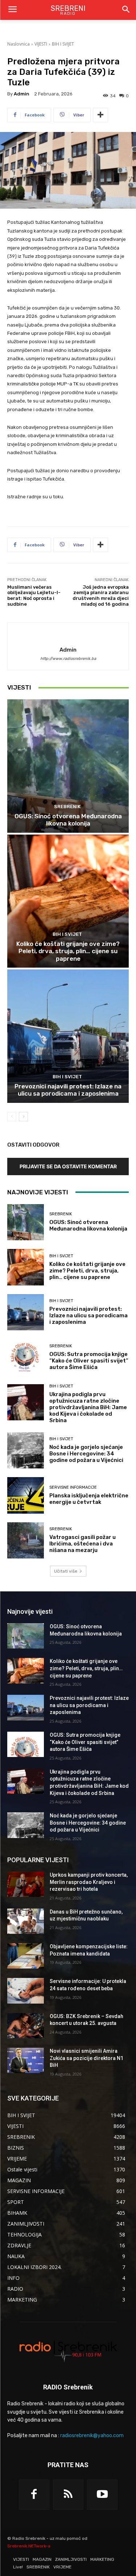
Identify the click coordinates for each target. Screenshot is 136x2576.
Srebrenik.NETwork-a (29, 2546)
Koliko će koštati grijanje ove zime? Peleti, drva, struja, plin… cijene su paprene (68, 951)
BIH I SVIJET (63, 44)
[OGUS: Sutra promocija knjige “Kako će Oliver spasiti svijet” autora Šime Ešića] (26, 1357)
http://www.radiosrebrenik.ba (68, 659)
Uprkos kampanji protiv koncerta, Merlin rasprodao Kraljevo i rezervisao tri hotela (89, 1882)
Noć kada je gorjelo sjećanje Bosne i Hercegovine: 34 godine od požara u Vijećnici (86, 1454)
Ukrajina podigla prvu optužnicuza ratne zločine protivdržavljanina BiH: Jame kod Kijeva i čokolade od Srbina (88, 1407)
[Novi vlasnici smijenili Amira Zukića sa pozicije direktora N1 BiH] (26, 2060)
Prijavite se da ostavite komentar (68, 1166)
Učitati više (66, 1571)
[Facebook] (34, 2495)
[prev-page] (12, 1117)
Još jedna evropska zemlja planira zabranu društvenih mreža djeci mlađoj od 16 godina (101, 596)
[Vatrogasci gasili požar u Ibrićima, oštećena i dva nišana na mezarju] (26, 1541)
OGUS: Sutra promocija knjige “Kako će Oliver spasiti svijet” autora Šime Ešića (89, 1361)
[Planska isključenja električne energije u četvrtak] (26, 1495)
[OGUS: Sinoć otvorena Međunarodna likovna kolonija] (68, 766)
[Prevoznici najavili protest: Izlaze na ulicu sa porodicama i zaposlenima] (68, 1036)
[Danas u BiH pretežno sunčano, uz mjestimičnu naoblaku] (26, 1921)
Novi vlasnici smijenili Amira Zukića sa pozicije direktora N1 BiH (86, 2058)
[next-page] (23, 1117)
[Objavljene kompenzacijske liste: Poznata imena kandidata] (26, 1956)
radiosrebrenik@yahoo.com (92, 2436)
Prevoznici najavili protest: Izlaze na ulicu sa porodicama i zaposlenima (68, 1090)
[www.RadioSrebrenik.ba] (68, 2351)
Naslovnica (18, 44)
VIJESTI (41, 44)
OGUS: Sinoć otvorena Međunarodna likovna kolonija (68, 820)
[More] (100, 115)
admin (22, 94)
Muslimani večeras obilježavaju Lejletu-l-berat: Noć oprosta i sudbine (34, 596)
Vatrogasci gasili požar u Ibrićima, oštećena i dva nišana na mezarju (83, 1544)
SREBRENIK (67, 807)
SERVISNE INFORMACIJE (73, 1487)
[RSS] (68, 2495)
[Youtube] (102, 2495)
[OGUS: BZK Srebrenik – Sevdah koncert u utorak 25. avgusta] (26, 2026)
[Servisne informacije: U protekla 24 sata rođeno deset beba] (26, 1991)
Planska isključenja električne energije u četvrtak (89, 1499)
